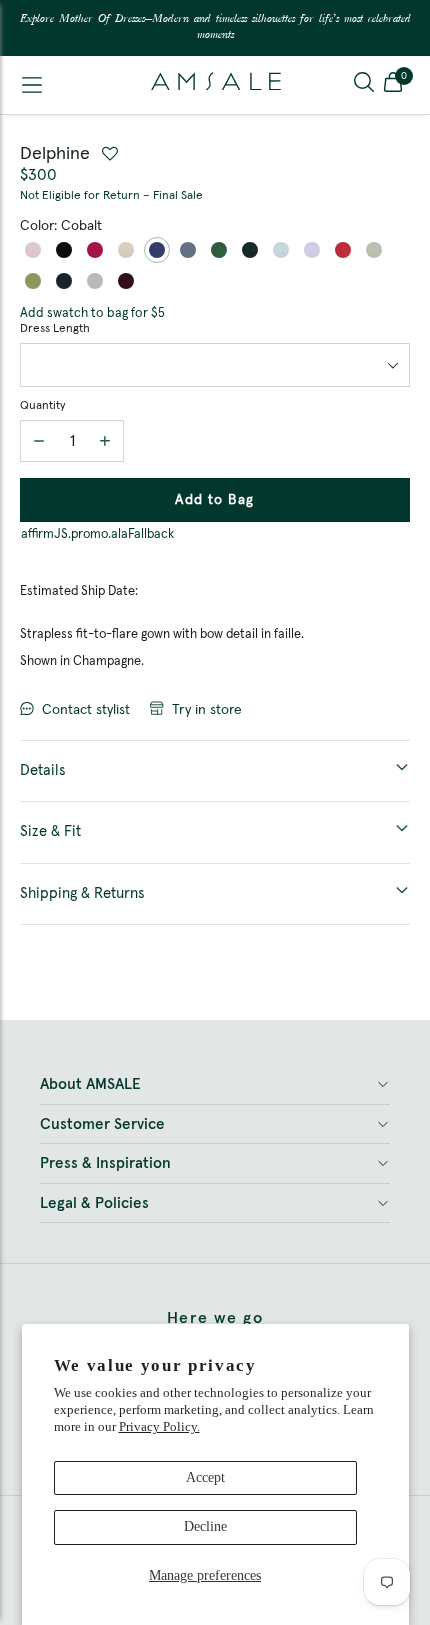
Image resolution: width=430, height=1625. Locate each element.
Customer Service (102, 1124)
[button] (393, 85)
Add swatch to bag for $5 (92, 313)
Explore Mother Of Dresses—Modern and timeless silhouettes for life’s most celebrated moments (215, 27)
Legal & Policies (94, 1203)
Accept (205, 1477)
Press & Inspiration (105, 1163)
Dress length (55, 329)
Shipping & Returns (82, 893)
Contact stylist (86, 710)
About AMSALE (90, 1084)
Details (43, 770)
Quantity (42, 406)
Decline (205, 1526)
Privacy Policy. (159, 1426)
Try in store (207, 710)
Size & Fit (50, 831)
